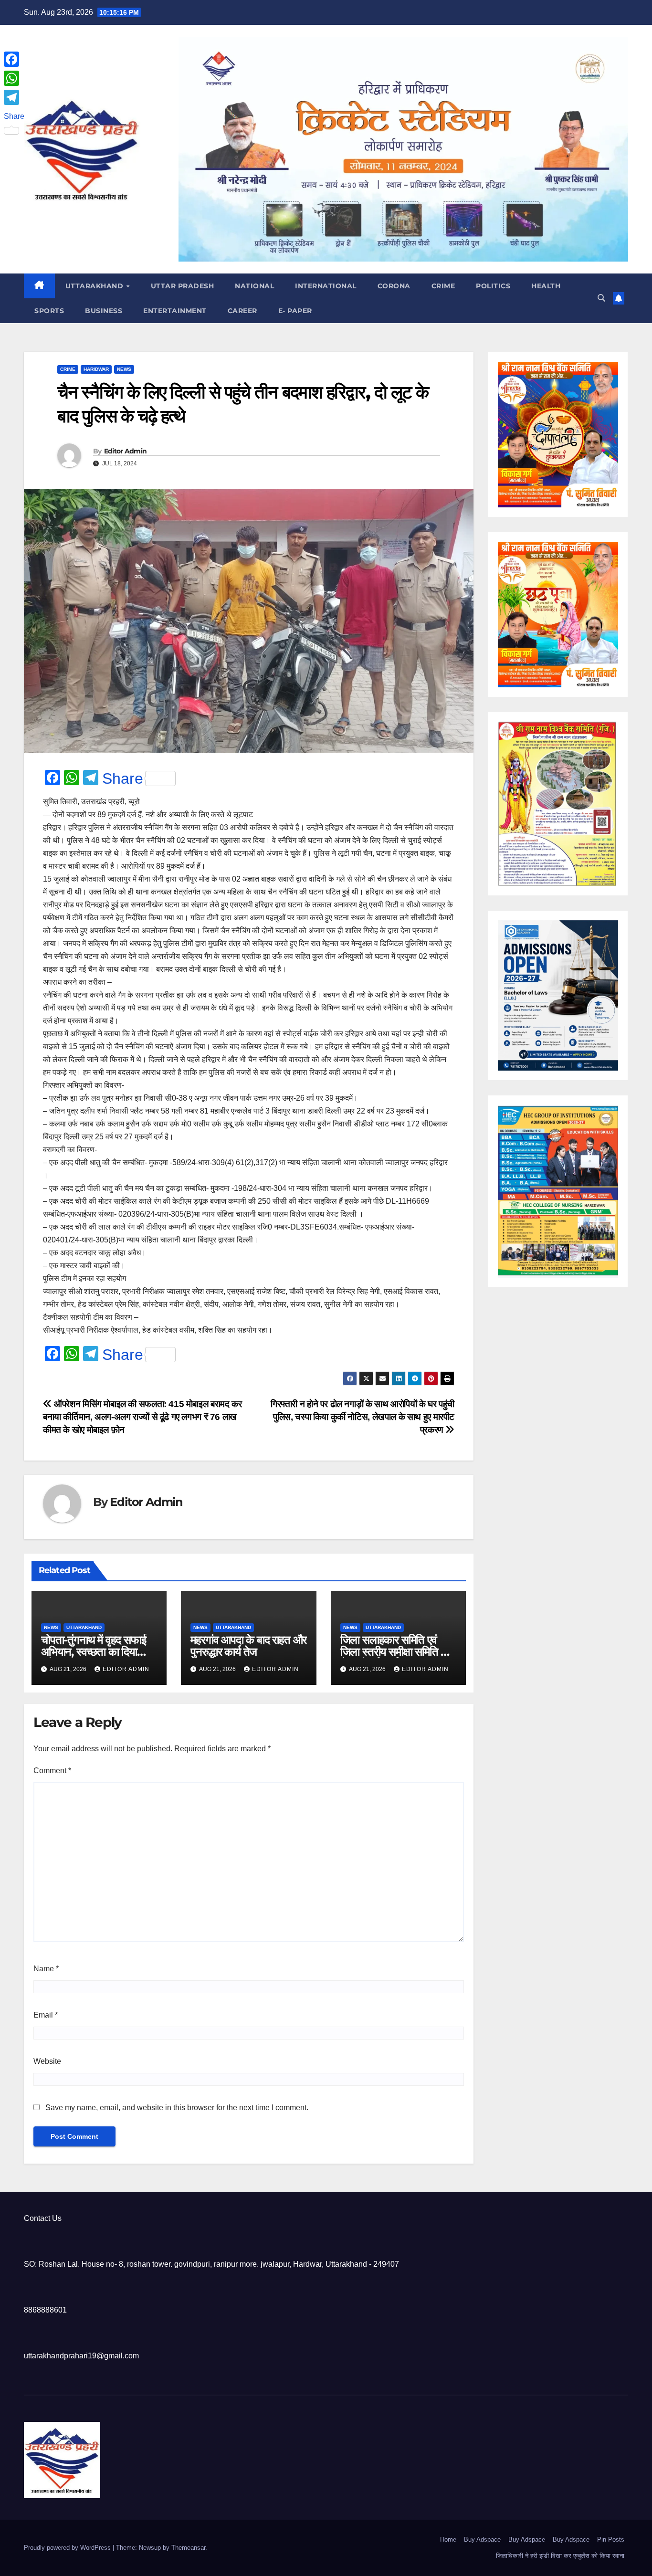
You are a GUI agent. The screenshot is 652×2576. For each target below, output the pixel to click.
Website (47, 2061)
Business (104, 311)
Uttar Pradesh (183, 286)
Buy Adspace (482, 2539)
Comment (52, 1771)
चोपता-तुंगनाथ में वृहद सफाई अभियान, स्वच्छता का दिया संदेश (93, 1652)
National (254, 286)
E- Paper (295, 311)
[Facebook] (14, 59)
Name (46, 1969)
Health (546, 286)
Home (448, 2539)
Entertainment (175, 311)
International (326, 286)
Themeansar (188, 2548)
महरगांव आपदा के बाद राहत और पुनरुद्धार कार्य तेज (248, 1646)
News (124, 369)
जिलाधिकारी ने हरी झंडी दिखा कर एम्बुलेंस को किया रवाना (560, 2556)
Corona (394, 286)
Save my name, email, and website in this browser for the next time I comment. (177, 2108)
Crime (443, 286)
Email (46, 2015)
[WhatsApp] (14, 78)
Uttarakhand (95, 286)
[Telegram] (14, 97)
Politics (493, 286)
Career (242, 311)
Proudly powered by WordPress (68, 2548)
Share (123, 778)
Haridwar (96, 369)
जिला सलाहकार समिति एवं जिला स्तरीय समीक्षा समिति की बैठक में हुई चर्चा (396, 1652)
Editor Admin (126, 451)
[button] (601, 298)
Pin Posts (611, 2539)
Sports (49, 311)
